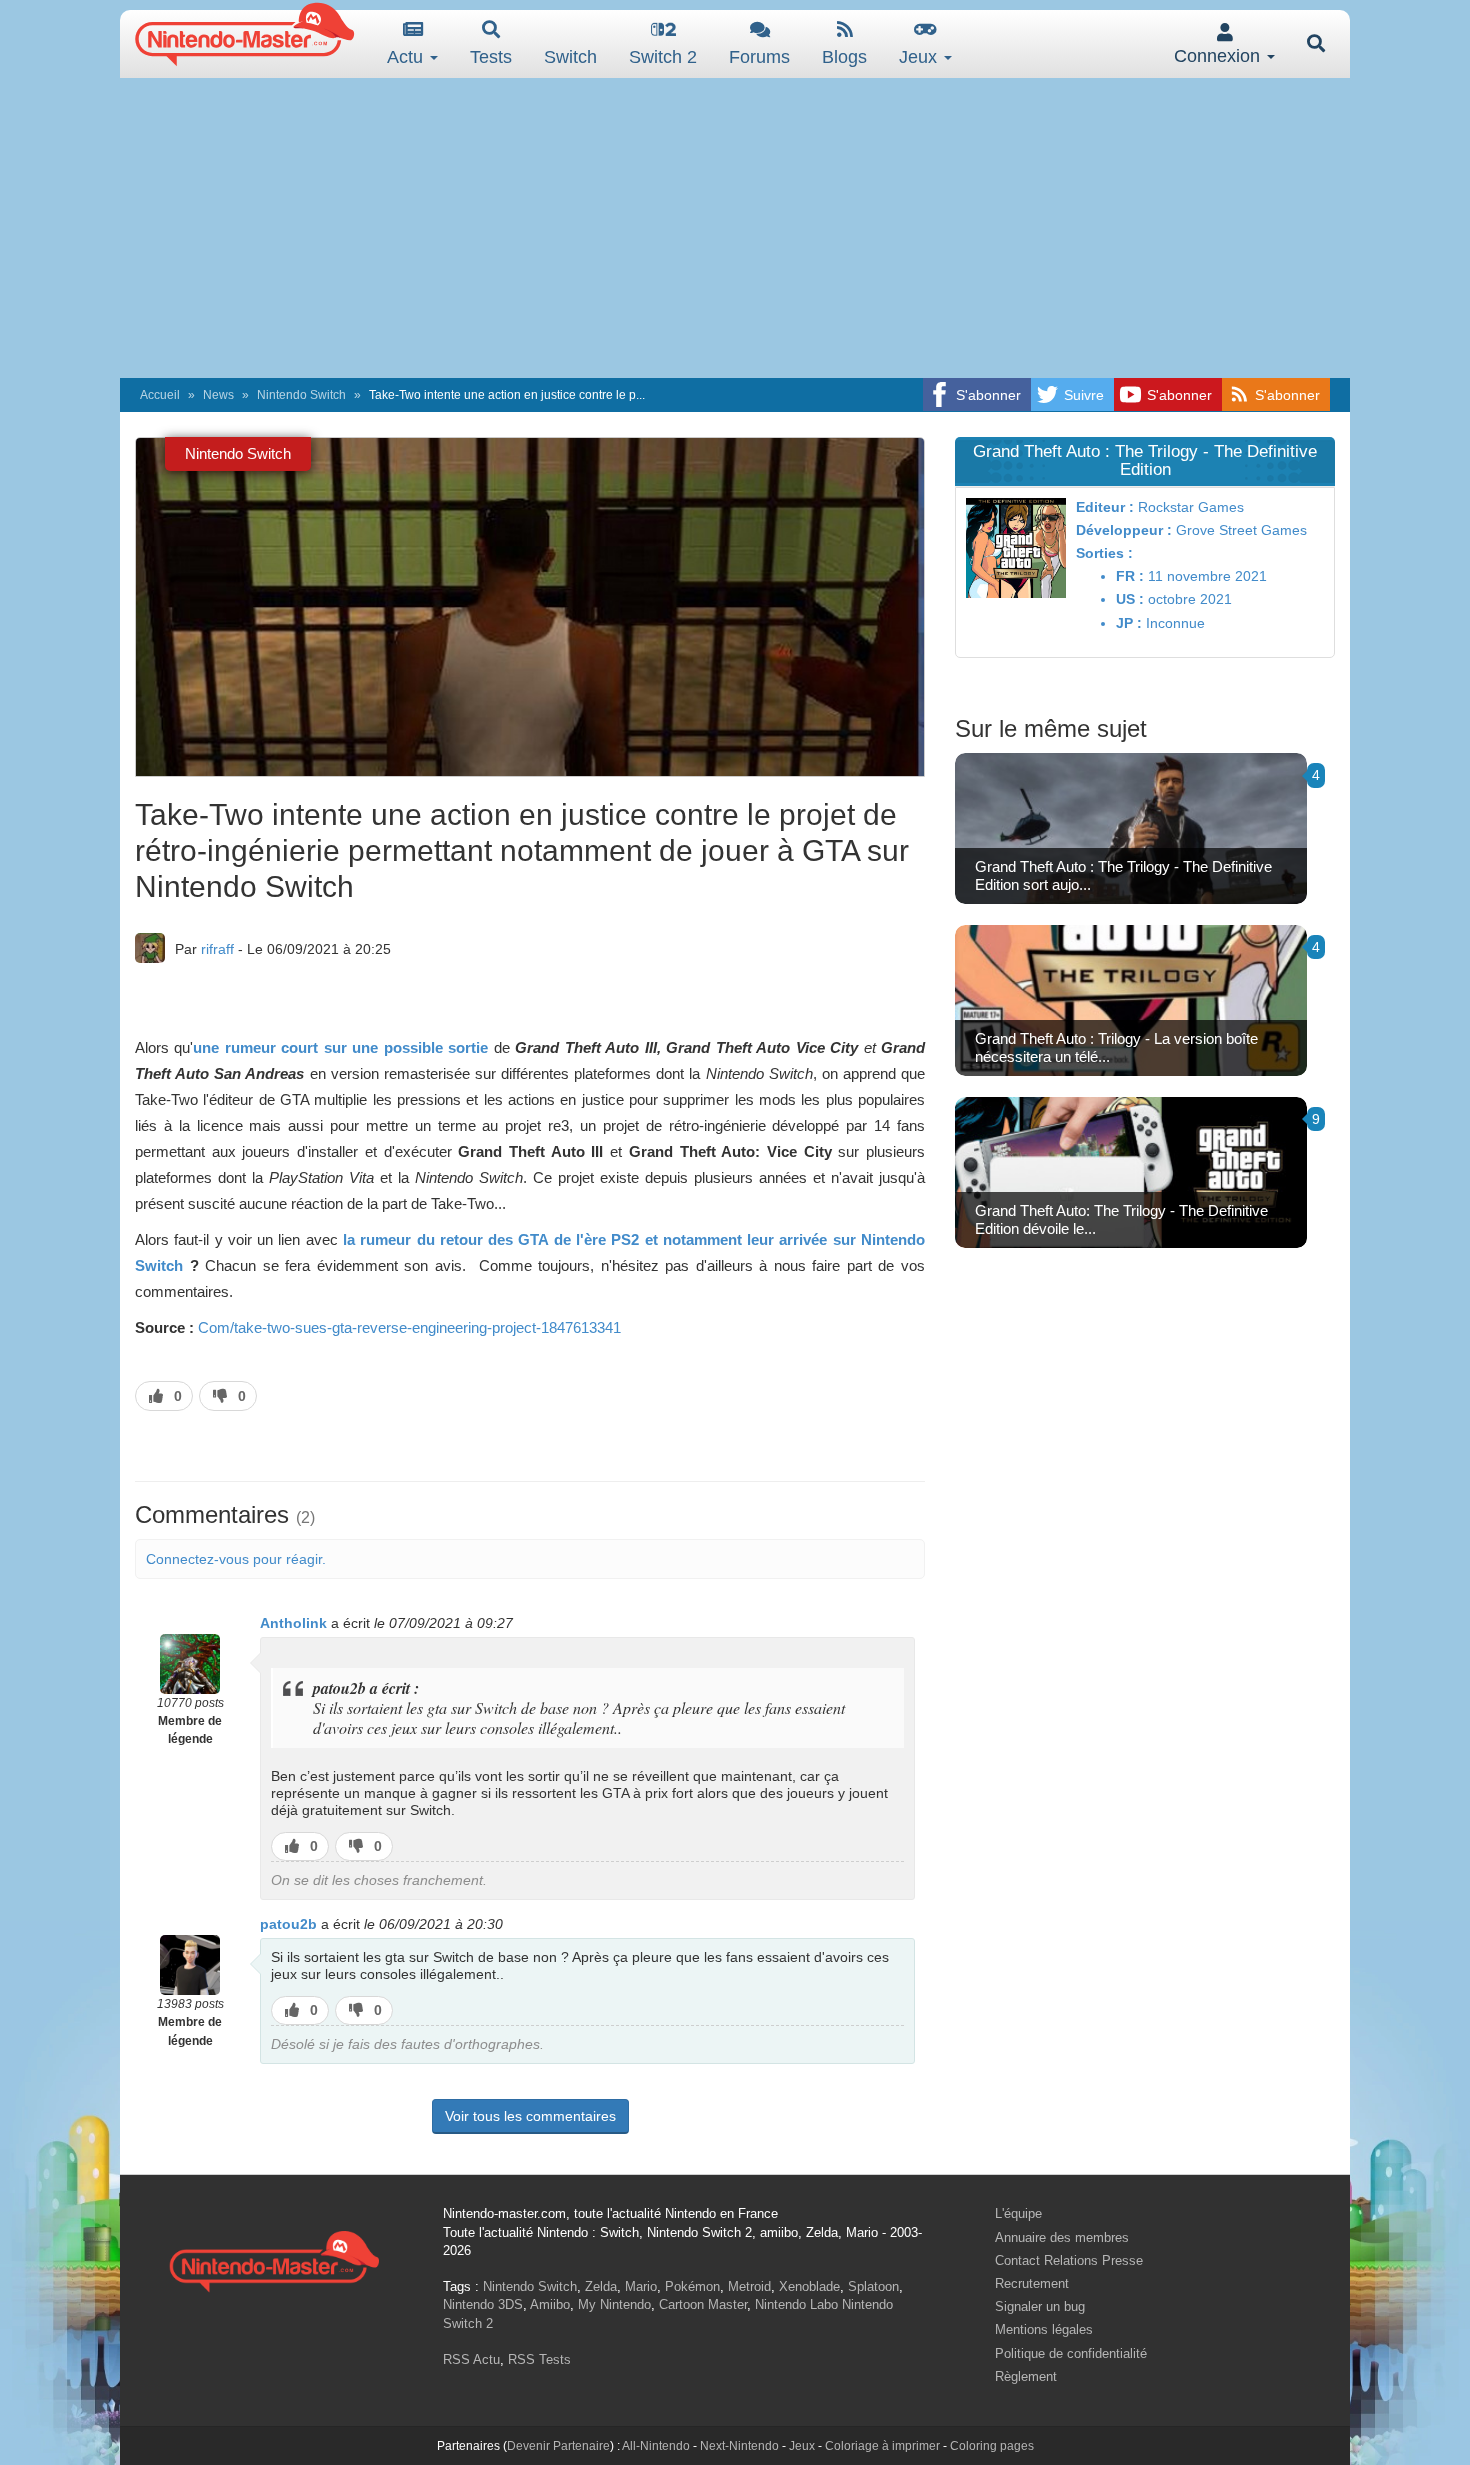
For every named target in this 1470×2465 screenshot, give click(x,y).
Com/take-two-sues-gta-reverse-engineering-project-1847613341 (409, 1327)
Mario (641, 2286)
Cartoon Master (703, 2304)
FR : (1130, 576)
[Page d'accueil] (274, 2258)
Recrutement (1032, 2283)
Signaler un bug (1040, 2306)
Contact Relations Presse (1069, 2260)
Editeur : (1105, 507)
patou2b (288, 1924)
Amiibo (550, 2304)
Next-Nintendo (739, 2446)
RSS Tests (539, 2359)
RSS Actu (471, 2359)
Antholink (293, 1623)
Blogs (844, 57)
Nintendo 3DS (483, 2304)
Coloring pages (992, 2446)
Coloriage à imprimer (882, 2446)
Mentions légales (1044, 2329)
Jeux (920, 57)
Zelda (601, 2286)
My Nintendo (614, 2304)
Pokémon (692, 2286)
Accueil (160, 395)
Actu (407, 57)
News (218, 395)
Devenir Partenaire (558, 2446)
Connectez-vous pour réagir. (236, 1559)
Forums (759, 57)
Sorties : (1104, 553)
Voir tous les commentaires (530, 2116)
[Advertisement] (735, 228)
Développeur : (1124, 530)
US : (1130, 599)
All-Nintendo (656, 2446)
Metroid (749, 2286)
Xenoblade (809, 2286)
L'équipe (1018, 2213)
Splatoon (873, 2286)
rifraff (217, 949)
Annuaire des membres (1062, 2237)
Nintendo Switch (301, 395)
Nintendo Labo (796, 2304)
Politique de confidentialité (1071, 2353)
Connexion (1219, 56)
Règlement (1026, 2376)
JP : (1129, 623)
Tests (491, 57)
